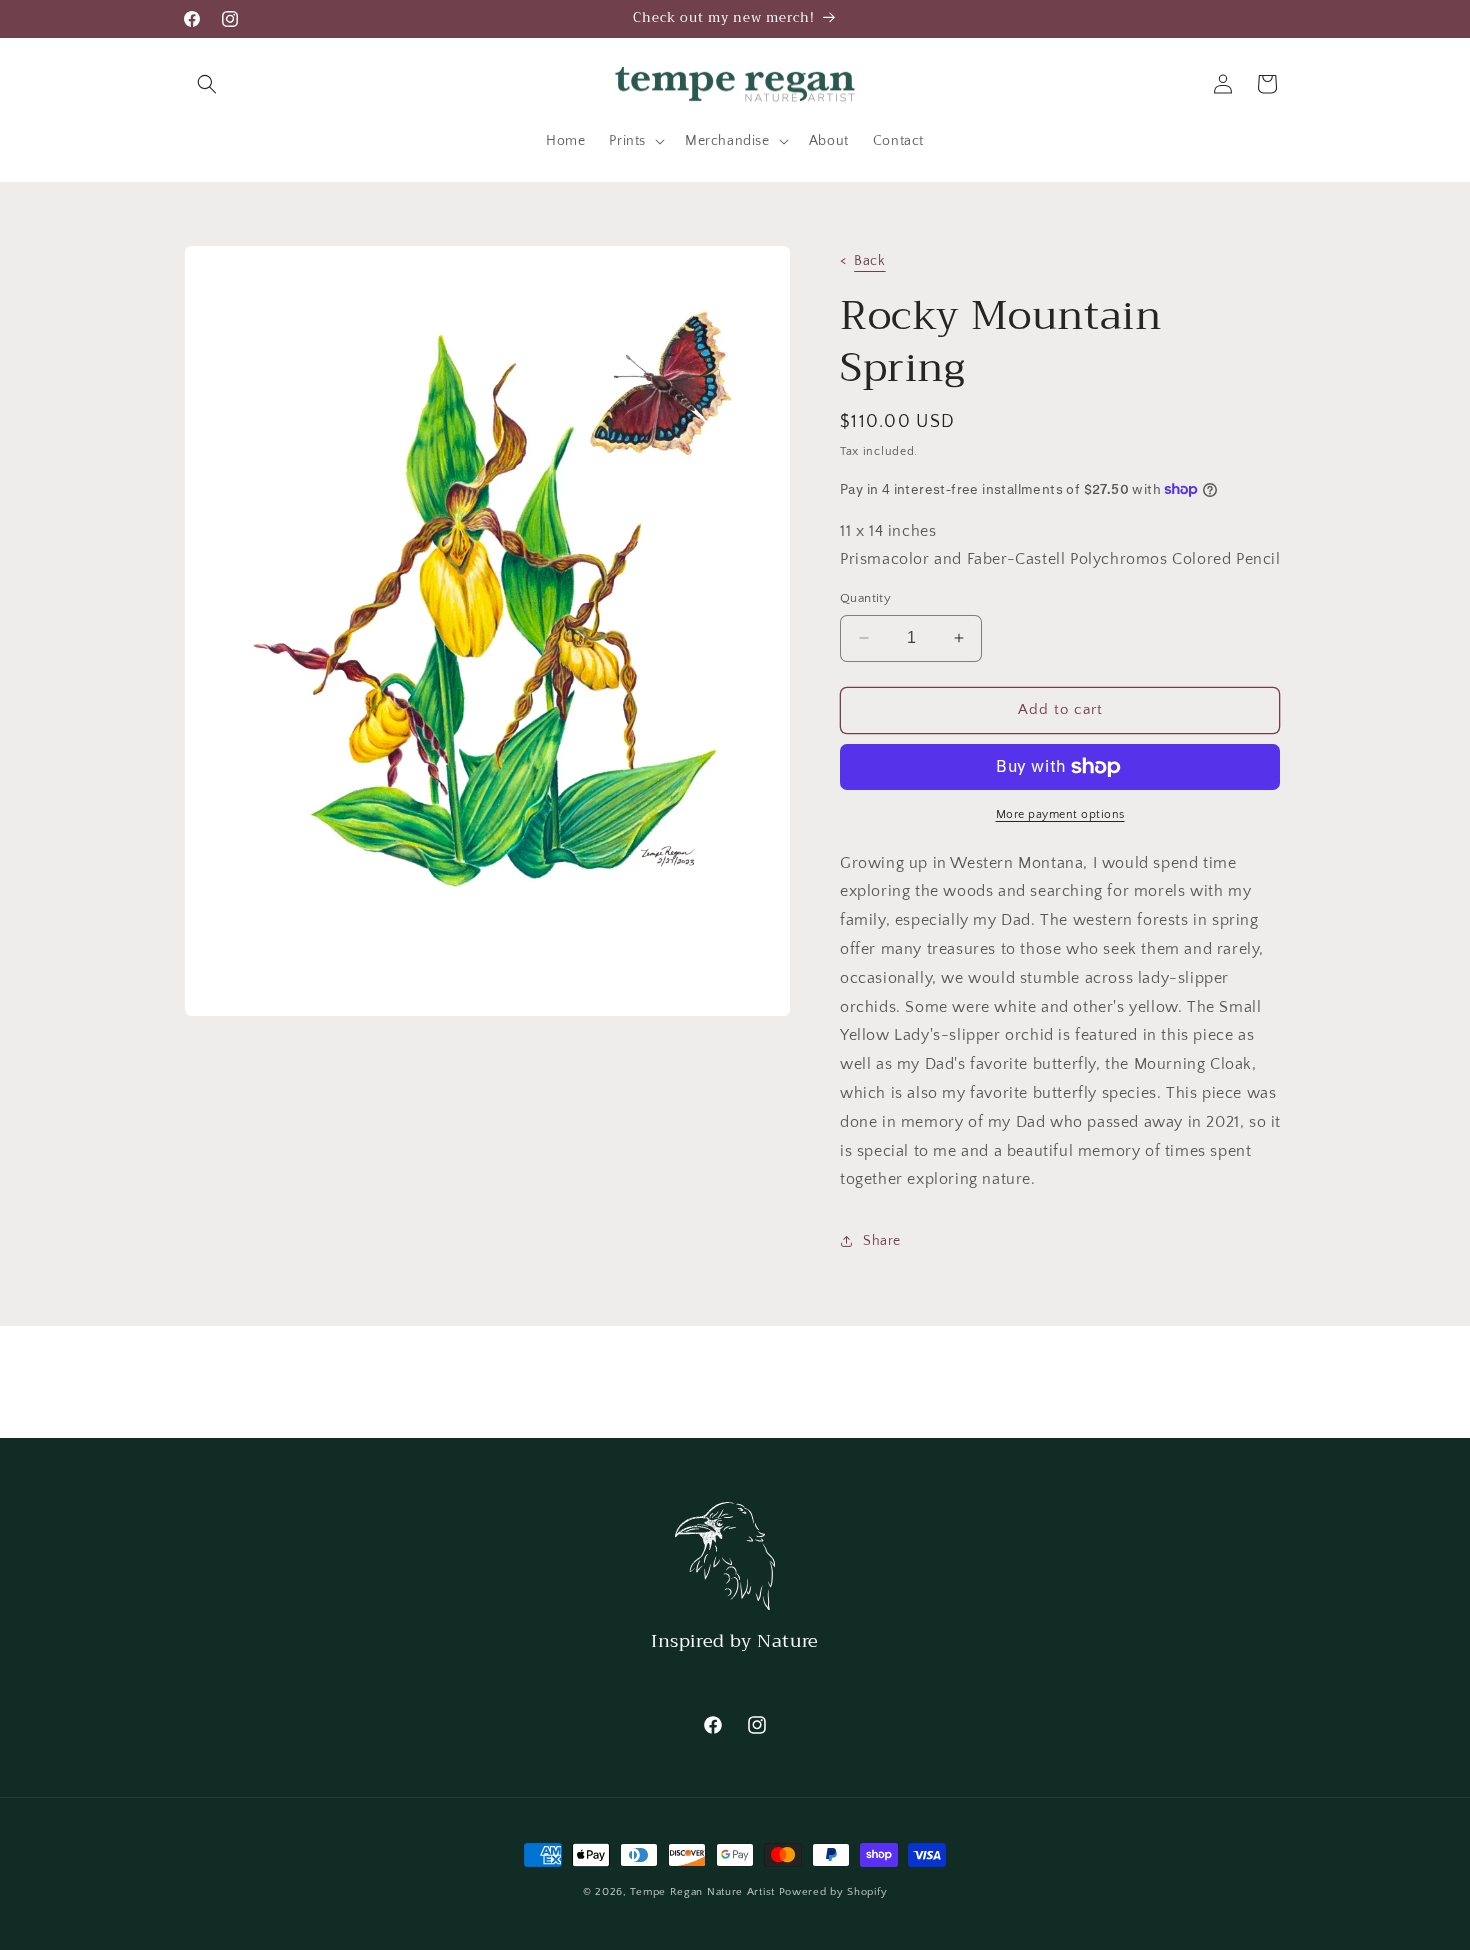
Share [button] (882, 1241)
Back (869, 261)
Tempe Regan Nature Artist (702, 1892)
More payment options (1060, 814)
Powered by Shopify (833, 1892)
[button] (207, 84)
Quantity (865, 598)
